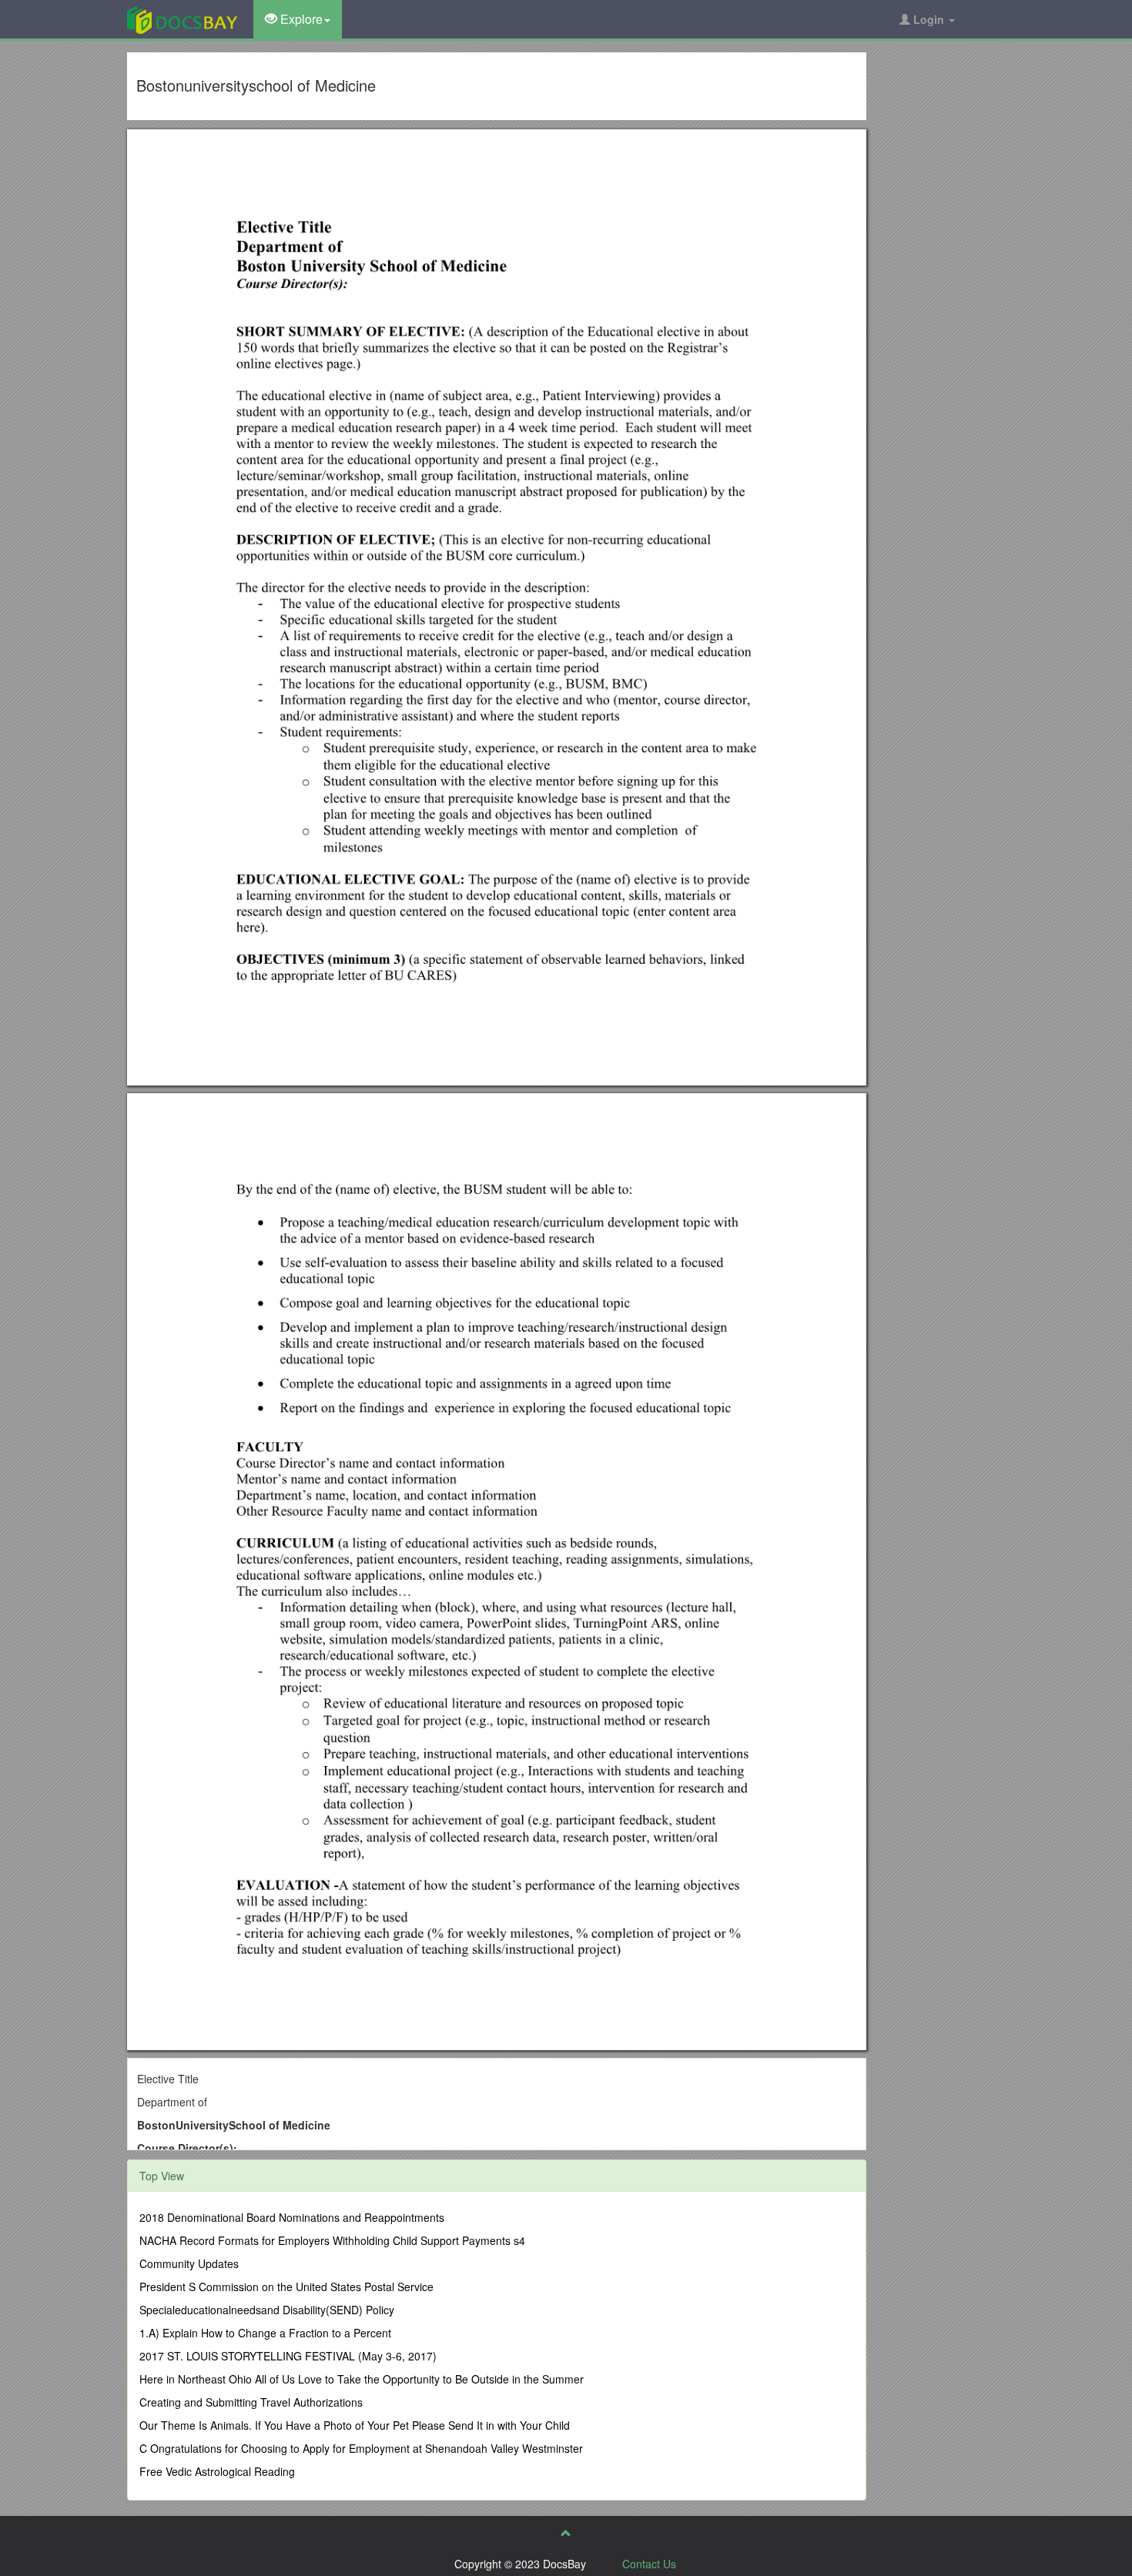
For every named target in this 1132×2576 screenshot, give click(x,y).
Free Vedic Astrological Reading (217, 2471)
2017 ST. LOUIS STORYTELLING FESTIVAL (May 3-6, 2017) (288, 2356)
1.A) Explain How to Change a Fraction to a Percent (265, 2333)
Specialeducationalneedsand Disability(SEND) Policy (267, 2310)
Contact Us (649, 2564)
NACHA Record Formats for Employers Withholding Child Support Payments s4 (332, 2240)
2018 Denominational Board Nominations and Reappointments (292, 2217)
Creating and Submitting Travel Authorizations (251, 2402)
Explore (300, 19)
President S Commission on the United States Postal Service (286, 2287)
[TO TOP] (566, 2533)
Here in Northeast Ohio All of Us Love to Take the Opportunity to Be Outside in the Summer (362, 2379)
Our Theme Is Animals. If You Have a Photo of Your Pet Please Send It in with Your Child (355, 2425)
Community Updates (189, 2263)
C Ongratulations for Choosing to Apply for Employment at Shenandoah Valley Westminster (361, 2448)
